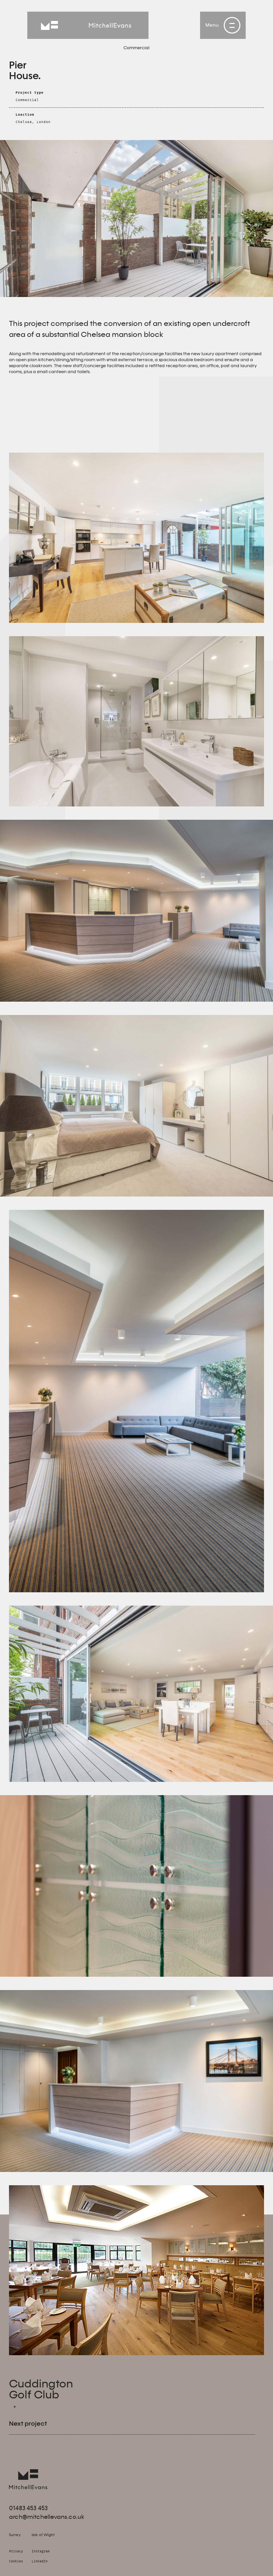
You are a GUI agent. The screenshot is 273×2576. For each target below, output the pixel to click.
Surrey (15, 2535)
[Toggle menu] (232, 25)
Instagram (41, 2552)
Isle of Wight (43, 2535)
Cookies (16, 2562)
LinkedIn (40, 2562)
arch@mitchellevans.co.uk (47, 2517)
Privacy (16, 2552)
